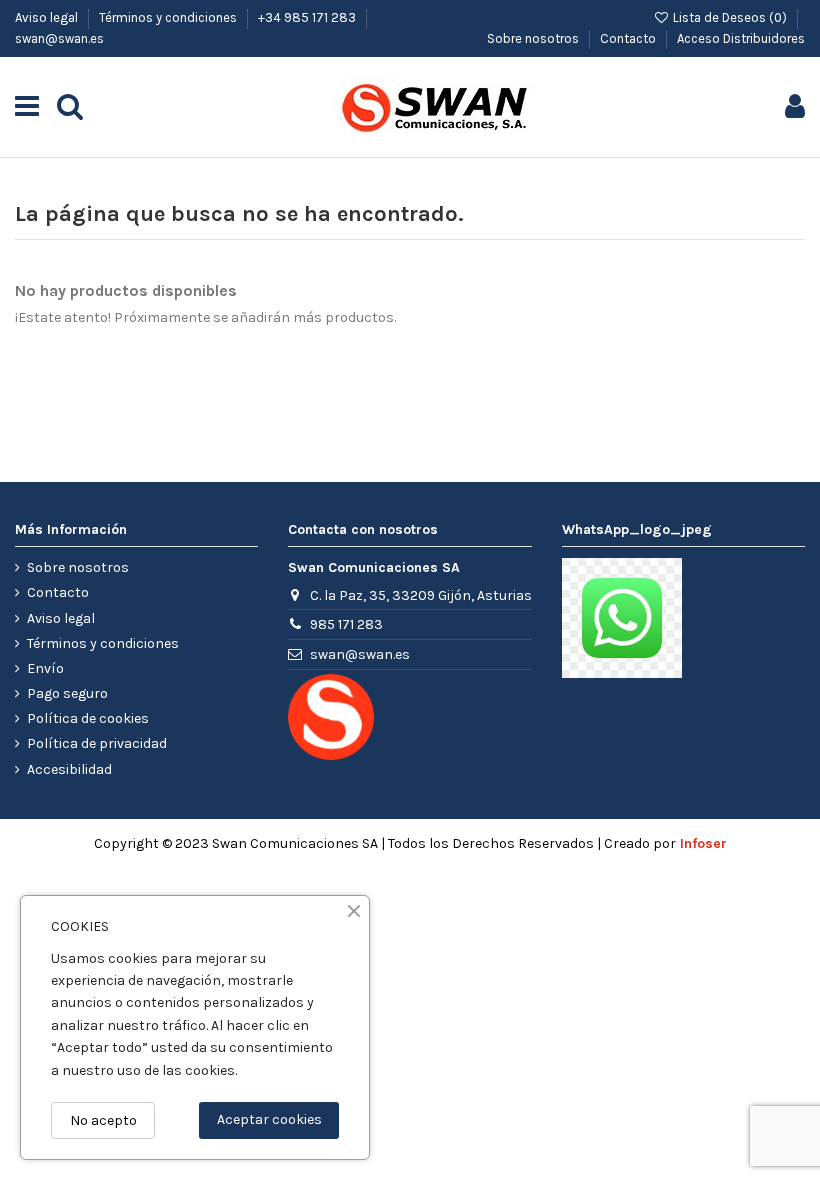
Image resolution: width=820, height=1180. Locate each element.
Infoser (703, 843)
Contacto (629, 38)
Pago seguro (67, 693)
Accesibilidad (69, 769)
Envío (45, 668)
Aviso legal (48, 17)
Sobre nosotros (534, 38)
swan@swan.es (59, 38)
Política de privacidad (97, 743)
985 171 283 (346, 624)
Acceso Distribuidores (741, 38)
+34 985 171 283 (308, 17)
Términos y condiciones (169, 17)
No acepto (103, 1120)
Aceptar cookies (269, 1119)
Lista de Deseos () (730, 17)
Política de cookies (88, 718)
